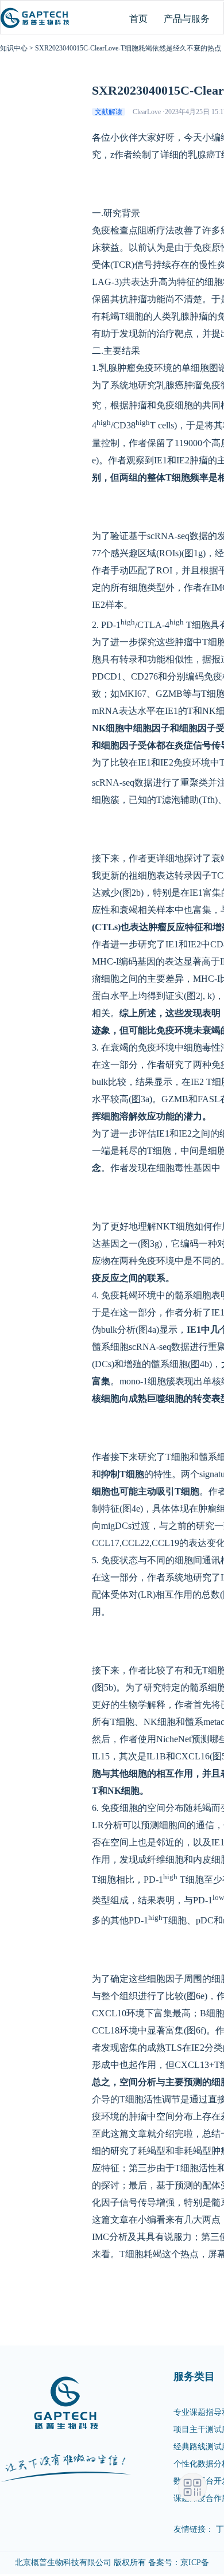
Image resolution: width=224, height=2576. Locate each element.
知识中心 (14, 48)
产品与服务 (187, 19)
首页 (138, 19)
